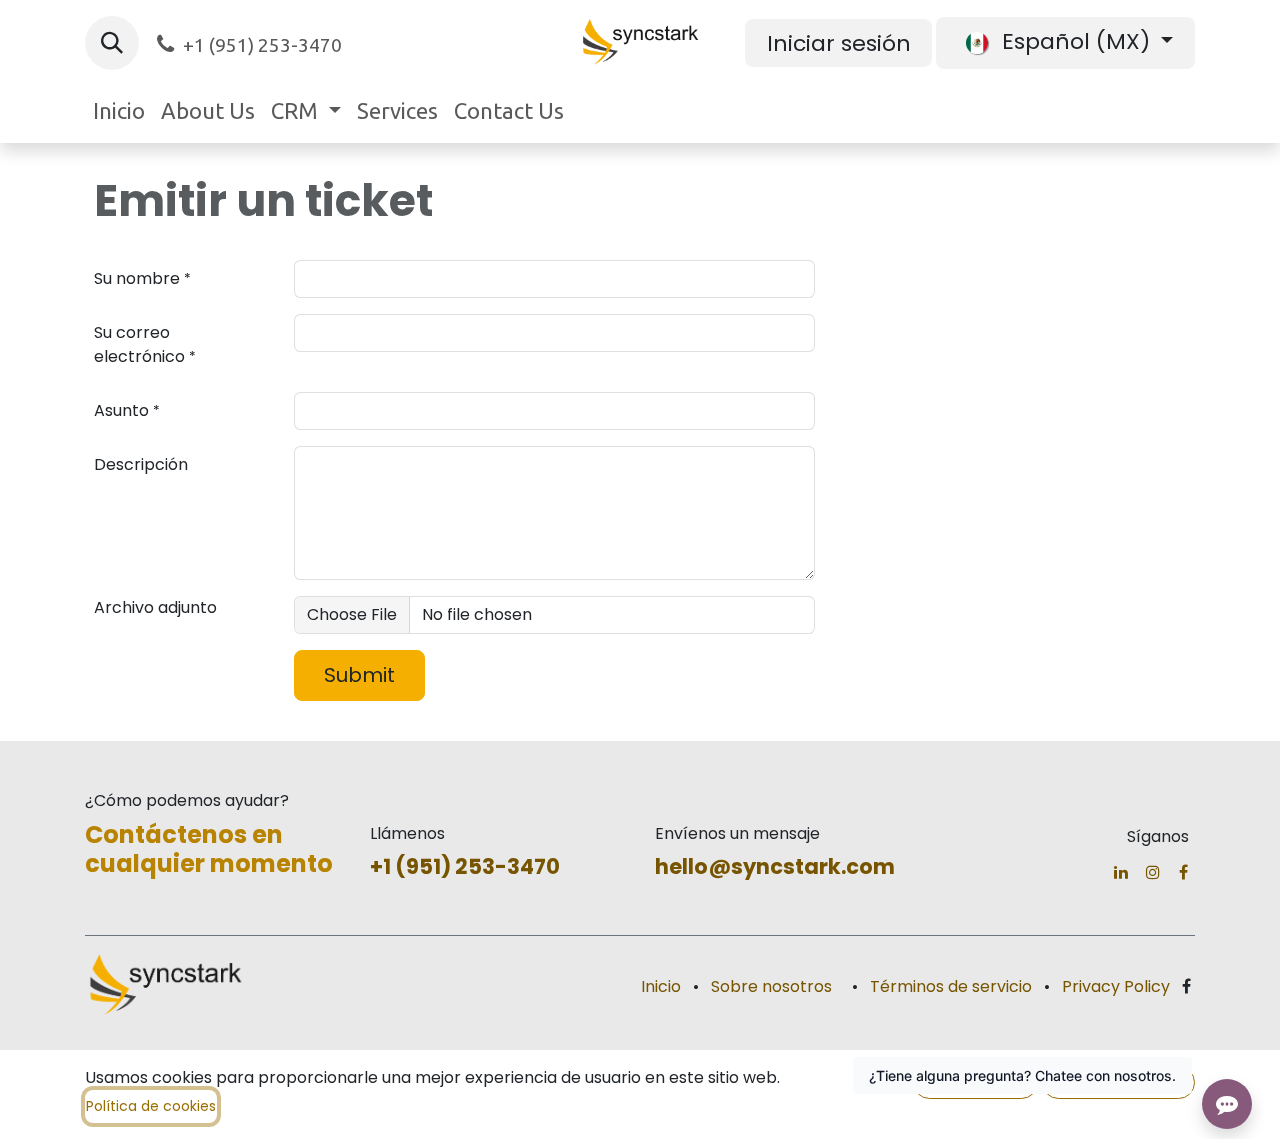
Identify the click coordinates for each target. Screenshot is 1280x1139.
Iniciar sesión (839, 43)
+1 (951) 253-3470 (465, 866)
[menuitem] (119, 110)
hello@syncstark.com (775, 866)
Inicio (661, 986)
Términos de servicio (951, 986)
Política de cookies (151, 1106)
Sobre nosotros (771, 986)
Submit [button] (359, 675)
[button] (112, 43)
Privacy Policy (1116, 986)
